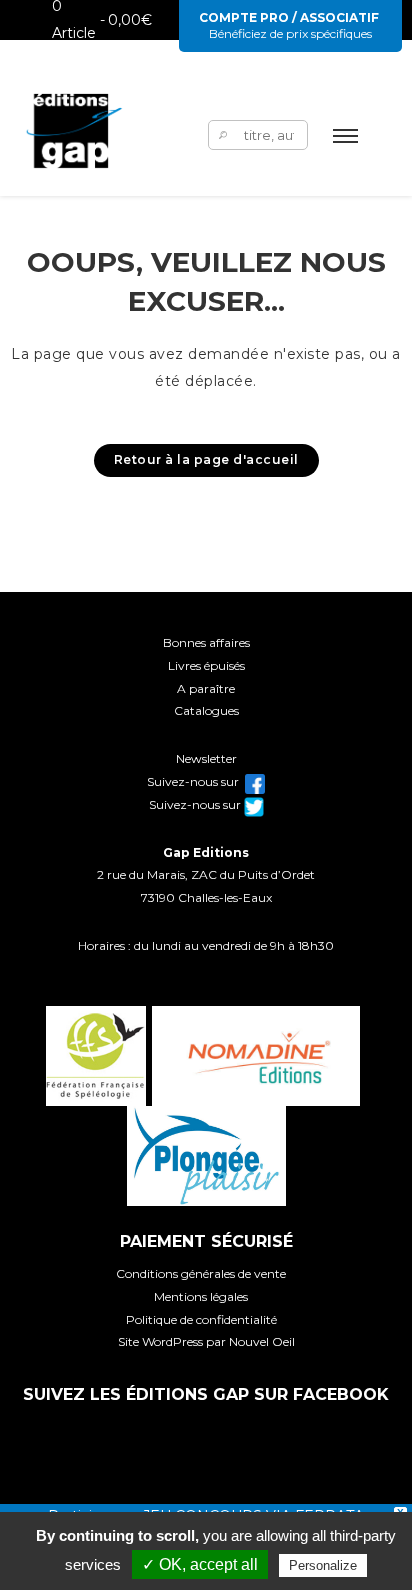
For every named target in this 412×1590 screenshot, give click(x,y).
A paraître (206, 688)
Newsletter (206, 758)
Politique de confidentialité (201, 1319)
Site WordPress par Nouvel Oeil (206, 1341)
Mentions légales (201, 1296)
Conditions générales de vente (201, 1273)
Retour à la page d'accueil (206, 459)
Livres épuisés (206, 665)
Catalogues (206, 710)
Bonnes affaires (206, 642)
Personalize (323, 1565)
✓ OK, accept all (200, 1564)
